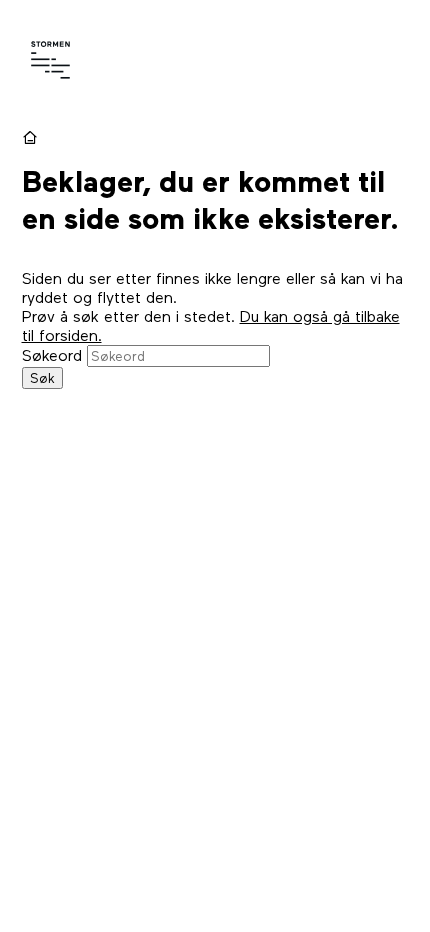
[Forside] (32, 137)
